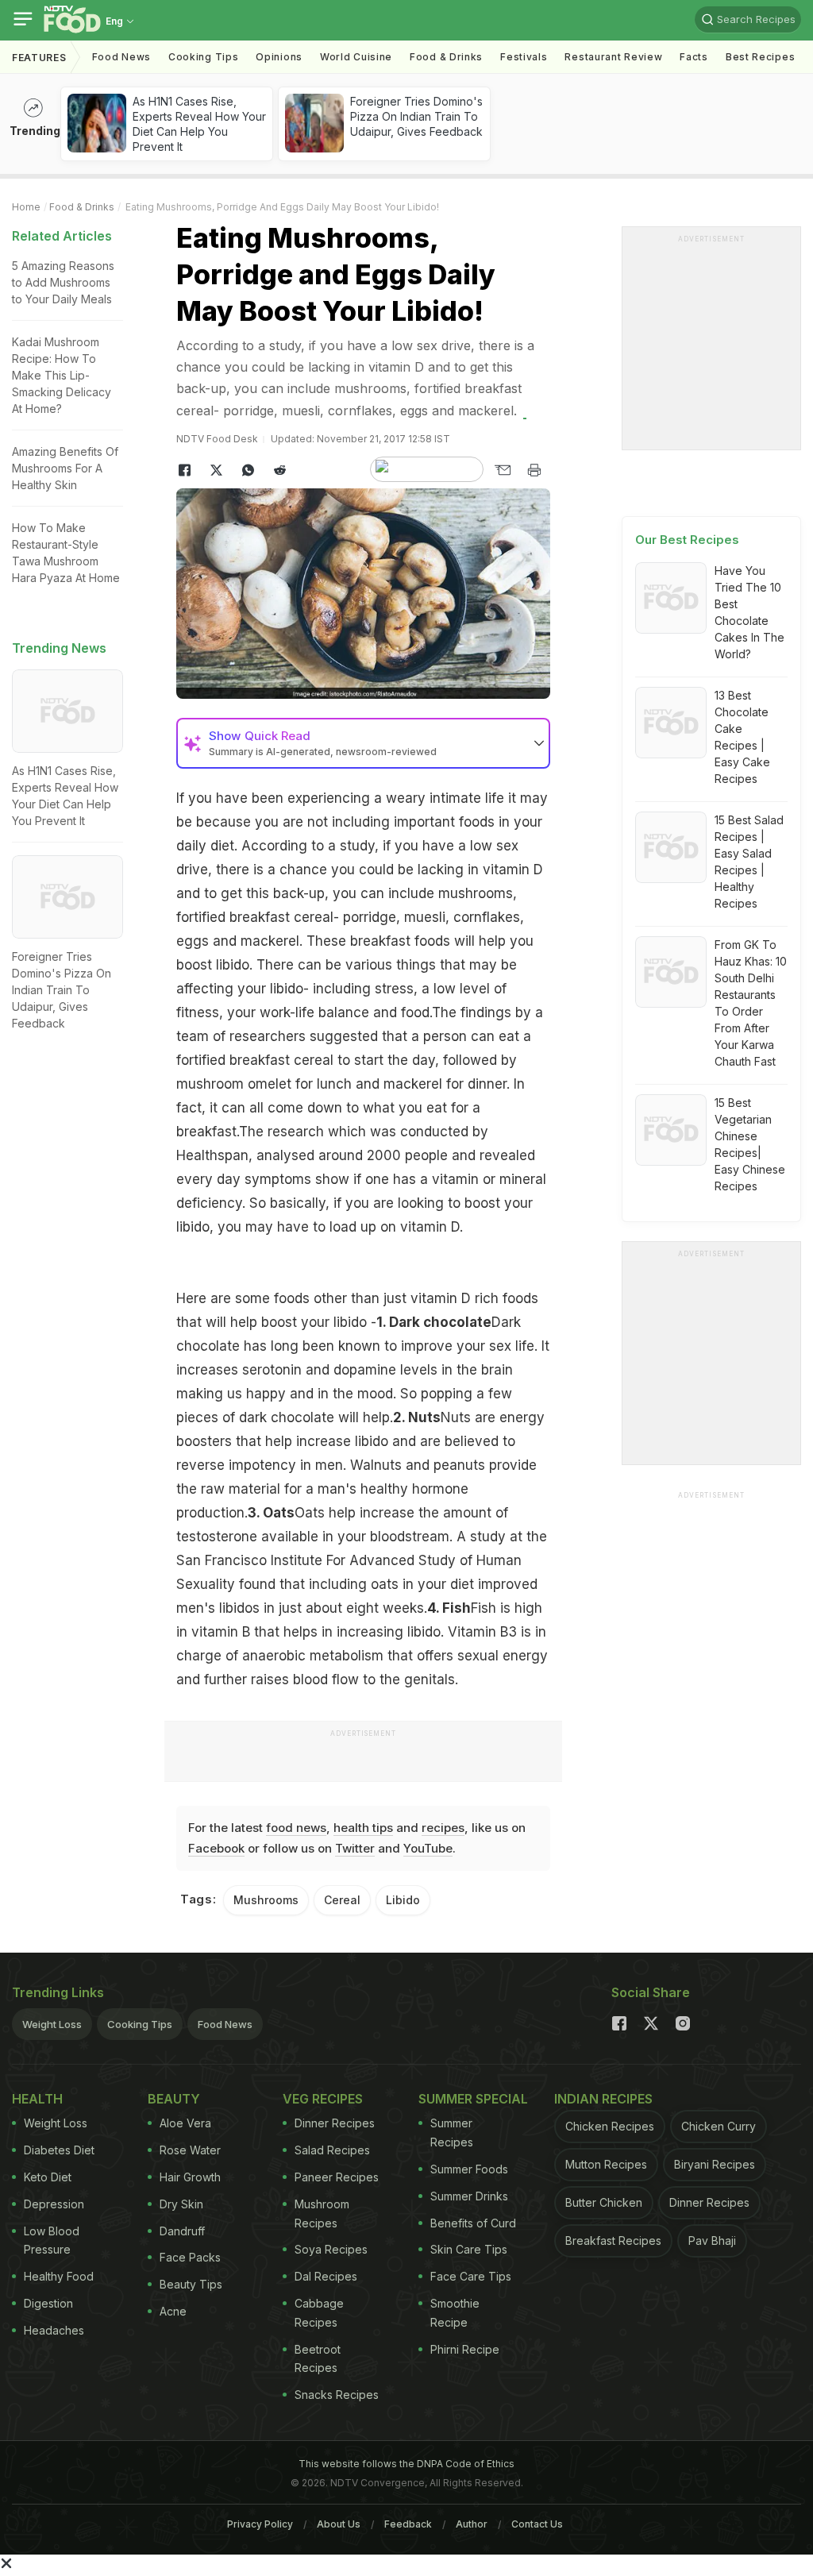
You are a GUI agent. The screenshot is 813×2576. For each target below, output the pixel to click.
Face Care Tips (471, 2276)
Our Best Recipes (687, 540)
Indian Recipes (603, 2099)
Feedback (408, 2524)
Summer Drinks (469, 2196)
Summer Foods (469, 2169)
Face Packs (190, 2257)
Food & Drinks (446, 57)
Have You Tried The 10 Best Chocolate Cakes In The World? (749, 612)
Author (472, 2524)
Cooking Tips (140, 2024)
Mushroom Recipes (322, 2214)
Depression (54, 2204)
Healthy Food (59, 2276)
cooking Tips (203, 57)
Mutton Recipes (606, 2164)
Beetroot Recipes (318, 2359)
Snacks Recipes (337, 2395)
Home (26, 207)
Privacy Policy (260, 2524)
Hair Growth (190, 2177)
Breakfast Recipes (613, 2241)
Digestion (48, 2303)
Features (39, 58)
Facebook (216, 1848)
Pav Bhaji (712, 2241)
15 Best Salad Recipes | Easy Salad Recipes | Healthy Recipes (749, 862)
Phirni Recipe (465, 2349)
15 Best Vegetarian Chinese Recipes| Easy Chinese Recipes (750, 1144)
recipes (443, 1828)
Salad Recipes (332, 2150)
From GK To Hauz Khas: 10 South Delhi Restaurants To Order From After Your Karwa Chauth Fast (751, 1003)
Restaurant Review (613, 57)
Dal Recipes (326, 2276)
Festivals (524, 57)
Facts (694, 57)
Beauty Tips (191, 2284)
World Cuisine (356, 57)
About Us (339, 2524)
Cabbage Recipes (319, 2313)
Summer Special (473, 2099)
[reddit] (279, 470)
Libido (403, 1900)
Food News (121, 57)
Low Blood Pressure (52, 2241)
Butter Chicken (604, 2202)
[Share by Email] (503, 470)
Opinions (279, 57)
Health (37, 2099)
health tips (363, 1828)
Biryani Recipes (715, 2164)
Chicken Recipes (610, 2126)
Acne (173, 2311)
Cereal (342, 1900)
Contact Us (537, 2524)
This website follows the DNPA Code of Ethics (406, 2464)
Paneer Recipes (337, 2177)
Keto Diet (48, 2177)
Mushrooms (266, 1900)
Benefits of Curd (473, 2223)
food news (296, 1828)
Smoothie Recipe (455, 2313)
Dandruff (182, 2231)
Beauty (174, 2099)
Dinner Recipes (335, 2123)
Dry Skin (181, 2204)
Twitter (355, 1848)
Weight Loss (52, 2024)
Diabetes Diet (59, 2150)
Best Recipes (760, 57)
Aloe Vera (185, 2123)
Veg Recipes (323, 2099)
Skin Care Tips (469, 2249)
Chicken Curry (719, 2126)
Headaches (54, 2330)
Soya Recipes (331, 2249)
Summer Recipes (452, 2133)
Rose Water (190, 2150)
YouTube (428, 1848)
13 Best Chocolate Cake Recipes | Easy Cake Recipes (742, 737)
